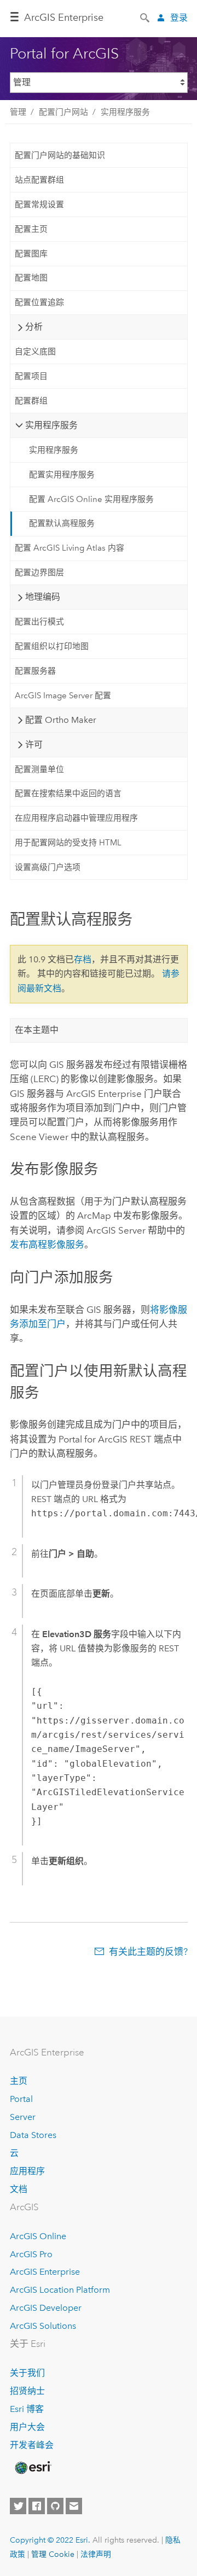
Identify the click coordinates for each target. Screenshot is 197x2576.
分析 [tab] (34, 327)
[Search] (146, 17)
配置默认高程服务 (62, 523)
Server (23, 2117)
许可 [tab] (34, 744)
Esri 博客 (27, 2409)
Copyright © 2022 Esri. (50, 2540)
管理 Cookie (53, 2554)
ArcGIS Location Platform (60, 2290)
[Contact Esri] (74, 2506)
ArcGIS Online (38, 2236)
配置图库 (31, 254)
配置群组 (31, 401)
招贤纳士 (27, 2391)
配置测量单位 (39, 769)
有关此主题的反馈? (148, 1952)
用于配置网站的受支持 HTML (68, 843)
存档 (83, 959)
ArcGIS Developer (46, 2308)
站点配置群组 (39, 180)
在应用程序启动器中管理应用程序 (76, 818)
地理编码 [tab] (43, 597)
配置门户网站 (63, 112)
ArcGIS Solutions (43, 2326)
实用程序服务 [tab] (51, 425)
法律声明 (96, 2554)
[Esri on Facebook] (37, 2506)
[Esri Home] (32, 2468)
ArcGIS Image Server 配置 (63, 696)
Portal (21, 2099)
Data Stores (33, 2135)
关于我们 (27, 2373)
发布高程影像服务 (47, 1245)
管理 (18, 112)
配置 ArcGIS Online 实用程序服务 (91, 499)
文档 (19, 2189)
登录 (179, 18)
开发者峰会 (32, 2445)
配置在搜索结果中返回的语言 (68, 793)
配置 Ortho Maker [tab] (61, 720)
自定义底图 (35, 352)
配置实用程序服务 (62, 475)
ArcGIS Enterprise (64, 17)
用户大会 (27, 2427)
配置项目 (31, 376)
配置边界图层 (39, 573)
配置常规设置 (39, 205)
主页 (19, 2081)
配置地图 (31, 278)
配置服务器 (35, 671)
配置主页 (31, 229)
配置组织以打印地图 (52, 646)
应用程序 (27, 2171)
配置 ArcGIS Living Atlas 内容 (69, 548)
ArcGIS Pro (31, 2254)
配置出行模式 (39, 622)
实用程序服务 (125, 112)
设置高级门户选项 (48, 867)
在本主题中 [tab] (37, 1030)
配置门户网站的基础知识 (60, 155)
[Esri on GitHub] (55, 2506)
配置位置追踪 (39, 302)
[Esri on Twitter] (18, 2506)
